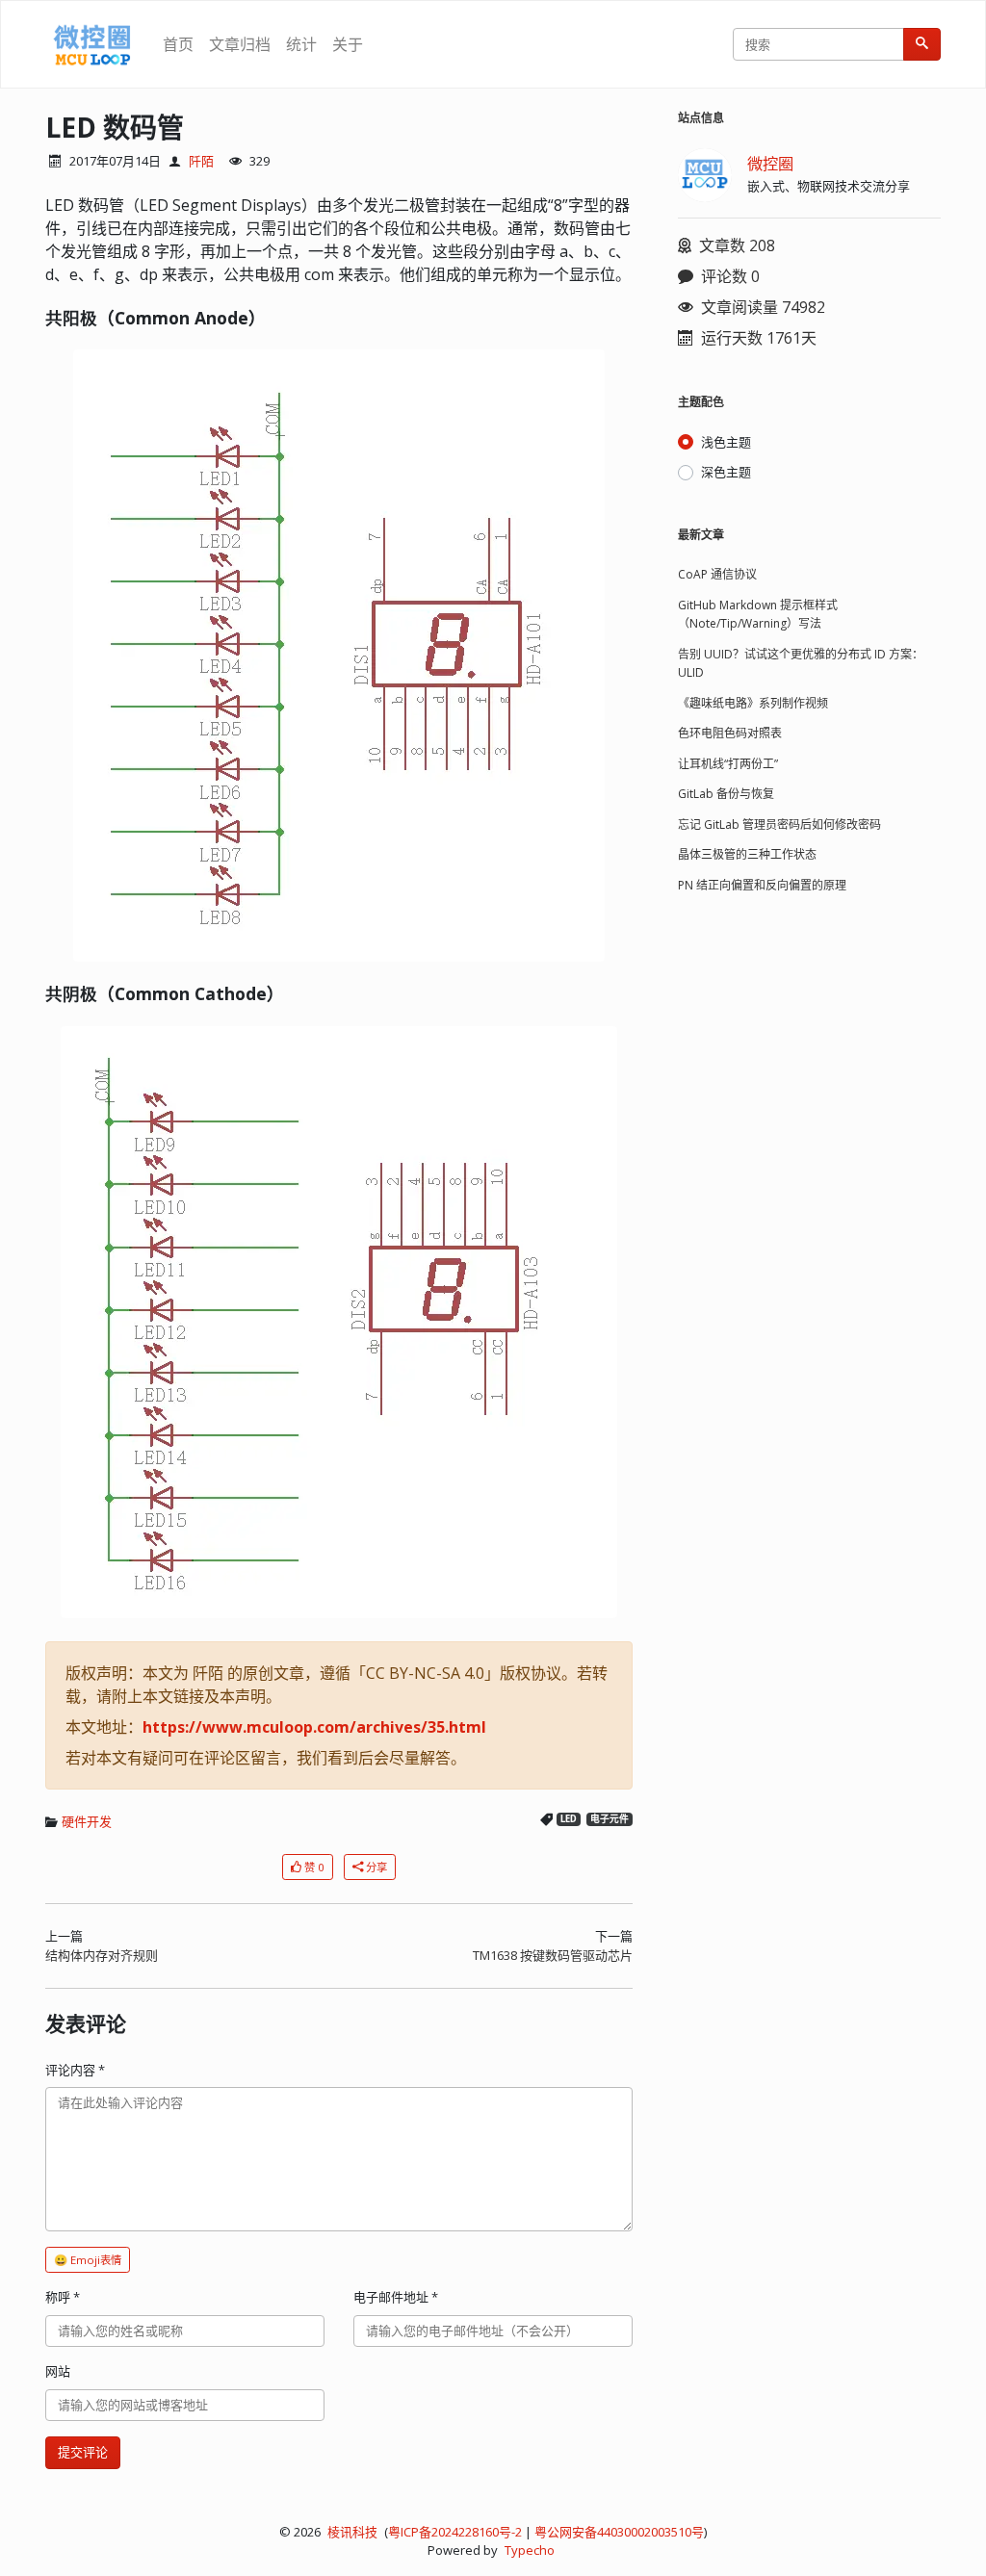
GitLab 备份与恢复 (726, 794)
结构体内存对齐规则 (102, 1955)
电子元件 (610, 1819)
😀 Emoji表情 (88, 2260)
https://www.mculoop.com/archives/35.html (314, 1727)
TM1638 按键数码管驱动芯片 (553, 1955)
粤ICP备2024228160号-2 (455, 2532)
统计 (301, 44)
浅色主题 (726, 442)
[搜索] (922, 44)
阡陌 (201, 161)
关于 (348, 44)
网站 (58, 2371)
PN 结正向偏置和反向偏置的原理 (762, 885)
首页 (178, 44)
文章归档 (240, 44)
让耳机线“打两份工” (728, 764)
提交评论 (83, 2452)
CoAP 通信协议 (717, 574)
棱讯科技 (352, 2532)
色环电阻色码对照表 (730, 733)
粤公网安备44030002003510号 (619, 2532)
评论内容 (75, 2070)
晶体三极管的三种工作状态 (747, 854)
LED (569, 1819)
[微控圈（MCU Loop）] (92, 44)
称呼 (63, 2297)
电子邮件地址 (396, 2297)
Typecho (530, 2550)
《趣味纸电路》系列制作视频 (753, 703)
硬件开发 (87, 1821)
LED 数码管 (115, 127)
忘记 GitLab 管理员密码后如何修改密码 (779, 824)
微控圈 (770, 164)
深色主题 (726, 472)
